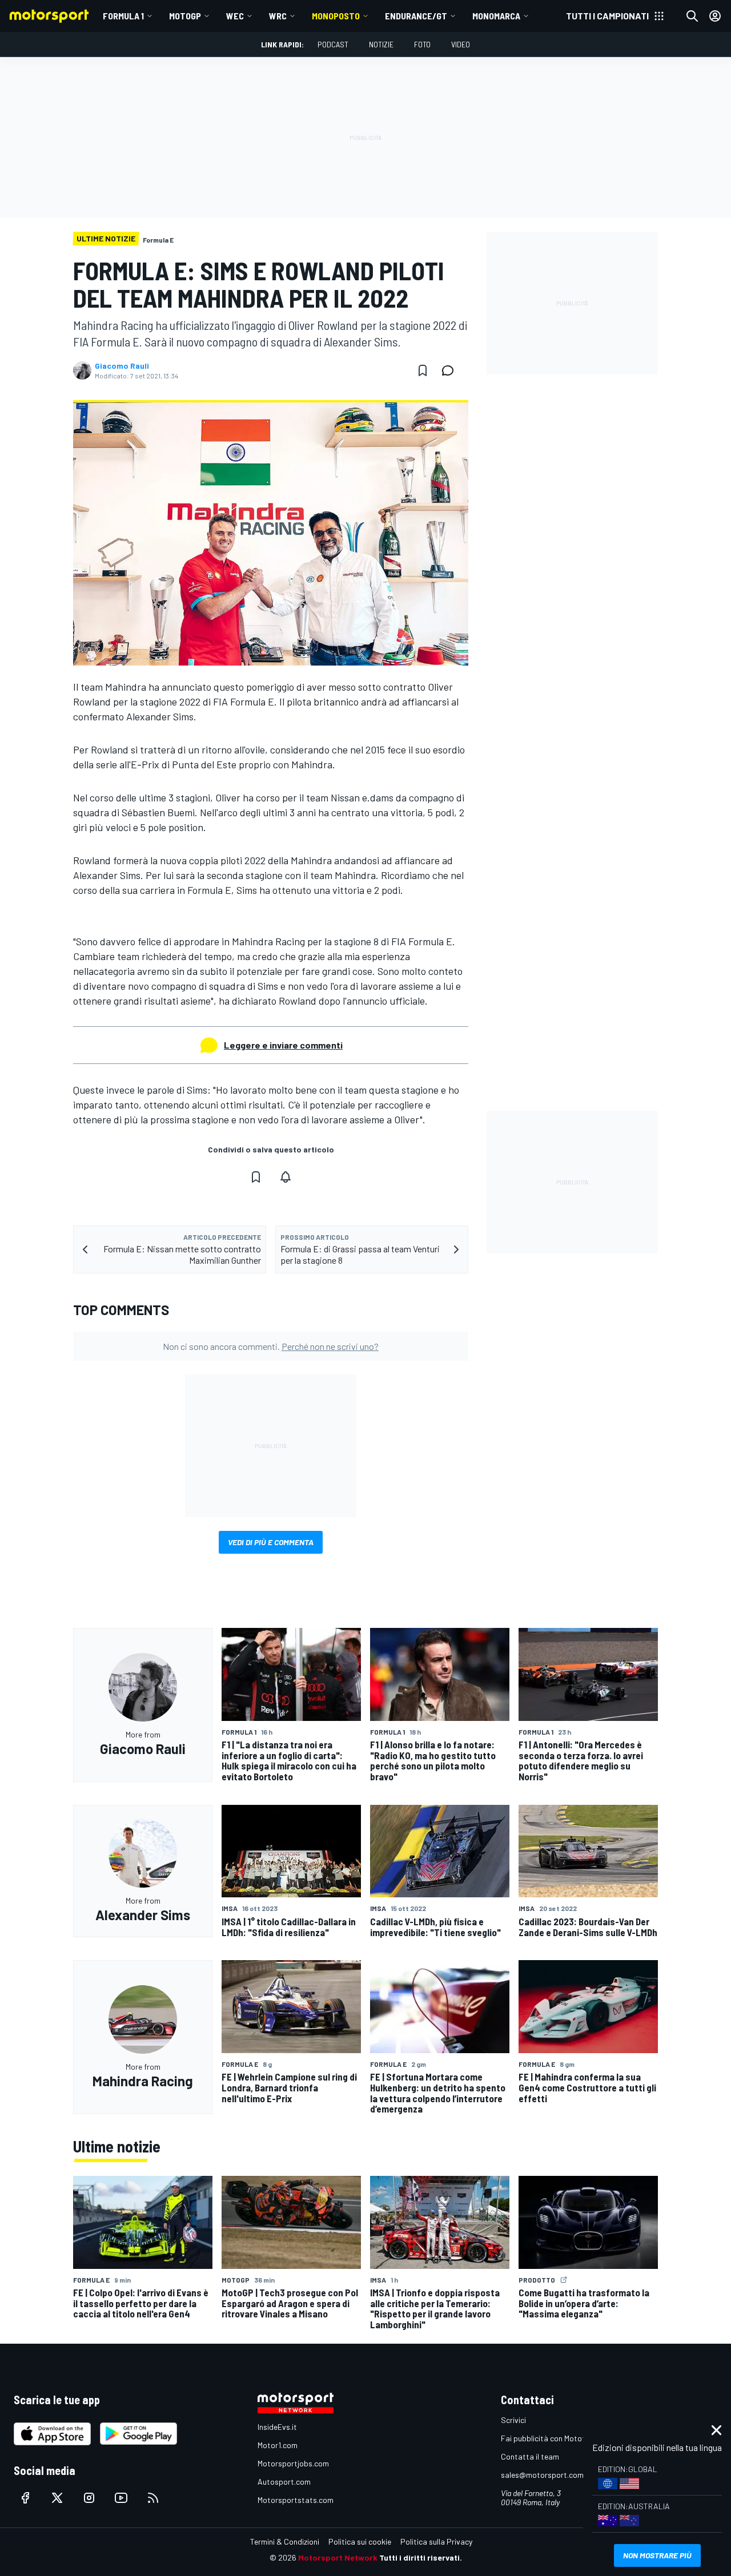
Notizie (381, 44)
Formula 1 (123, 16)
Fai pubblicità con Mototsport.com (561, 2438)
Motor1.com (278, 2445)
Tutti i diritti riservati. (421, 2557)
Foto (422, 44)
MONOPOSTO (336, 16)
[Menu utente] (715, 16)
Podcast (333, 44)
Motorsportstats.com (296, 2500)
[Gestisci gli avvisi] (286, 1177)
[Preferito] (423, 370)
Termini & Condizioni (285, 2541)
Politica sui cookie (360, 2541)
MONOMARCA (496, 16)
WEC (235, 16)
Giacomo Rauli (122, 366)
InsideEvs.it (277, 2427)
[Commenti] (451, 370)
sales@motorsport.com (542, 2475)
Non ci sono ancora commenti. (271, 1346)
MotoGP (185, 16)
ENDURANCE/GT (416, 16)
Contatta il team (530, 2456)
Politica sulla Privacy (436, 2541)
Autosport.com (284, 2482)
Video (461, 44)
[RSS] (153, 2498)
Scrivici (513, 2420)
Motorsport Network (338, 2557)
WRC (278, 16)
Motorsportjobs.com (293, 2463)
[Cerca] (692, 16)
